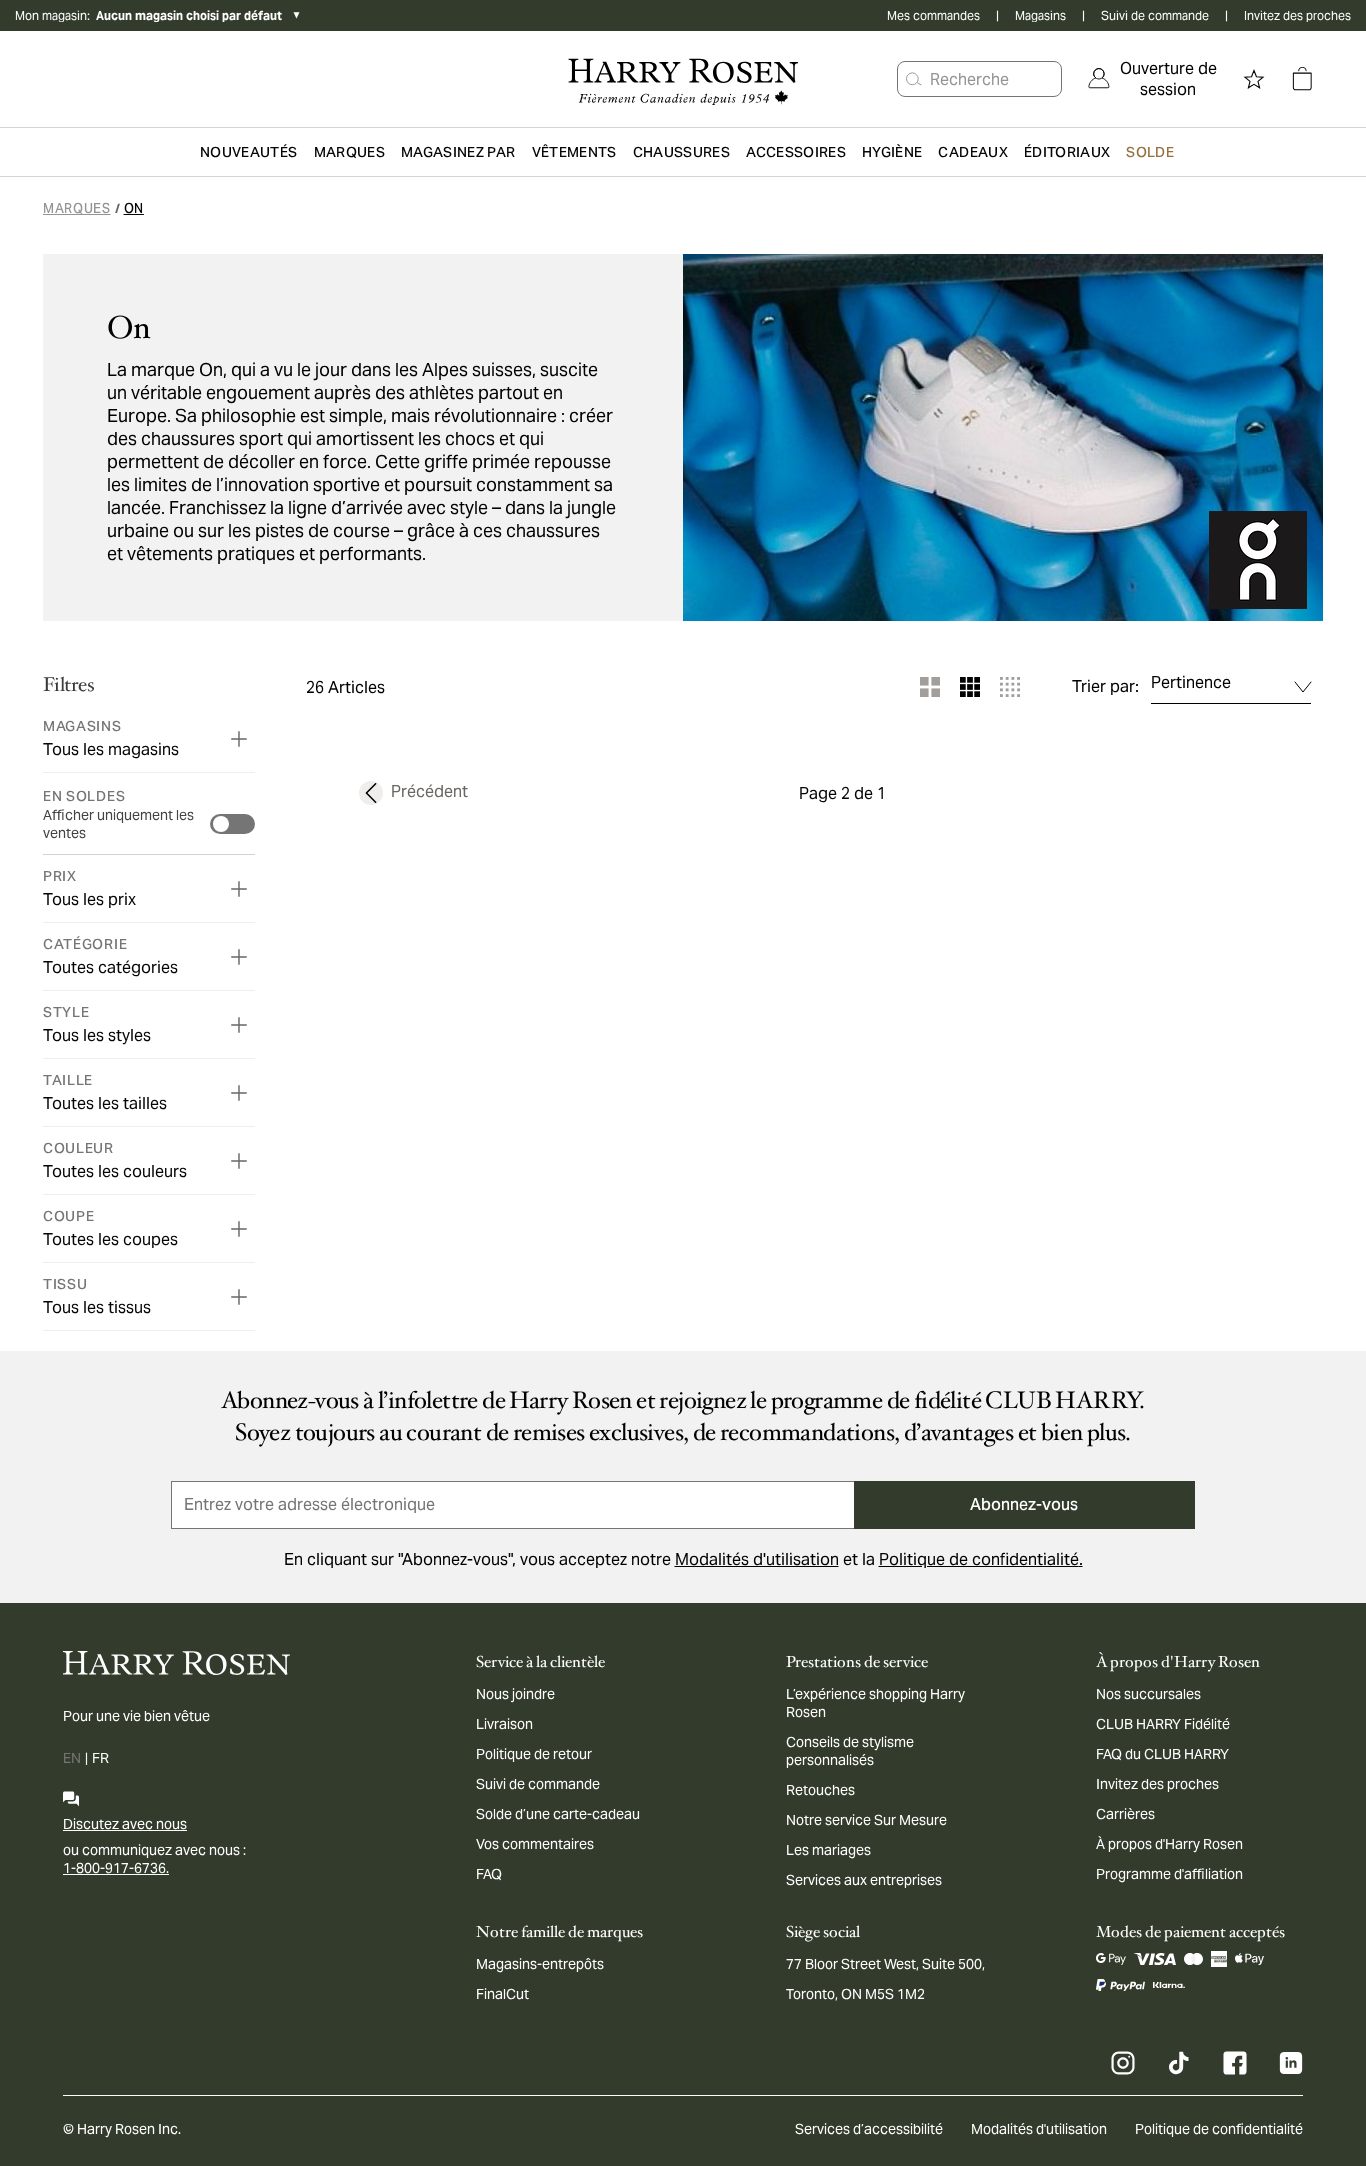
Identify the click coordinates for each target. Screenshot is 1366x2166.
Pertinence (1191, 682)
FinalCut (502, 1994)
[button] (914, 79)
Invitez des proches (1297, 15)
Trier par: (1105, 687)
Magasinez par (458, 152)
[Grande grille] (930, 687)
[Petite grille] (1010, 687)
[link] (1154, 79)
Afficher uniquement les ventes (118, 824)
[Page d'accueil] (683, 79)
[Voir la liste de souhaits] (1254, 79)
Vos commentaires (535, 1844)
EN (72, 1758)
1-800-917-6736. (116, 1868)
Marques (77, 208)
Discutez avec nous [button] (125, 1824)
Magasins (1040, 15)
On (134, 208)
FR (100, 1758)
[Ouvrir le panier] (1302, 79)
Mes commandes (933, 15)
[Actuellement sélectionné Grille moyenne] (970, 687)
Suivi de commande (1155, 15)
